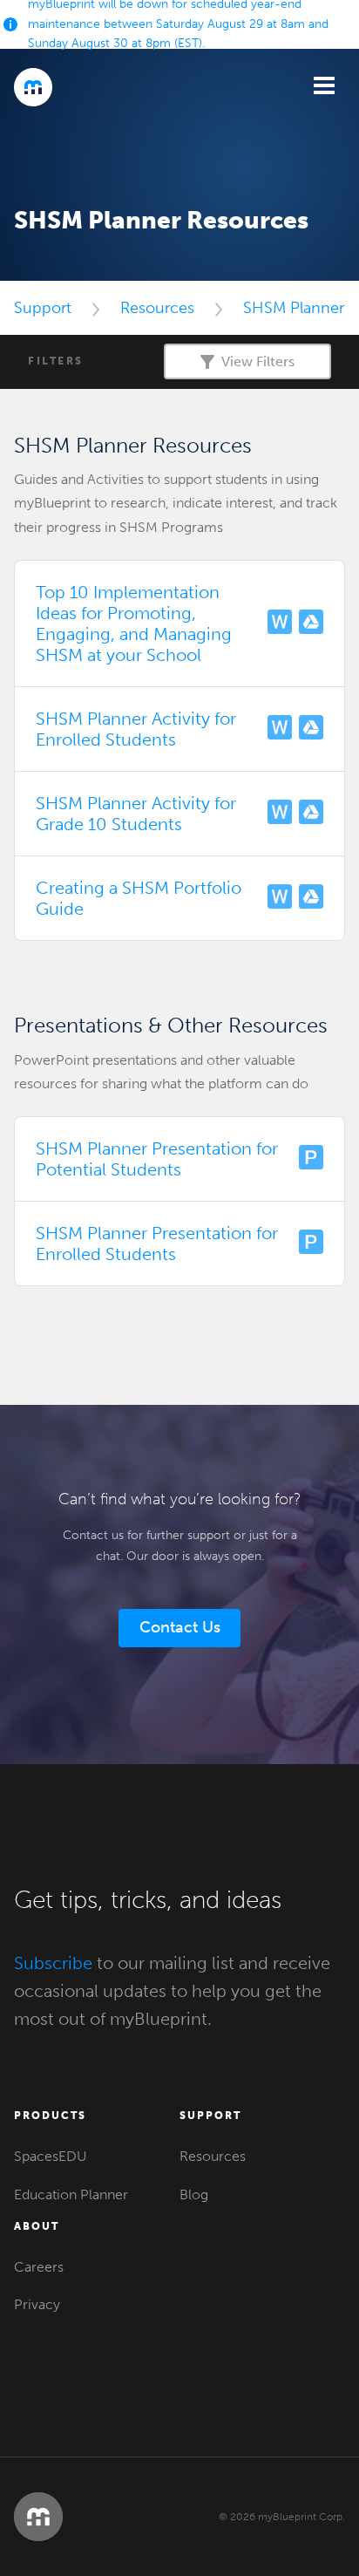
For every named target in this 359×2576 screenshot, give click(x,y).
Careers (39, 2267)
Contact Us (180, 1627)
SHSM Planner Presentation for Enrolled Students (157, 1244)
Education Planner (71, 2194)
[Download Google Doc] (311, 624)
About (37, 2226)
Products (50, 2116)
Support (43, 308)
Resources (157, 308)
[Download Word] (280, 624)
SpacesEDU (51, 2156)
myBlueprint (33, 87)
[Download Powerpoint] (311, 1159)
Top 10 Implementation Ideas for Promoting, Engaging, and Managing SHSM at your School (134, 624)
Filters (56, 361)
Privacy (37, 2304)
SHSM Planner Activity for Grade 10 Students (136, 814)
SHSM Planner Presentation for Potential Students (157, 1159)
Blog (194, 2194)
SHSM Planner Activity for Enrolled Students (136, 729)
